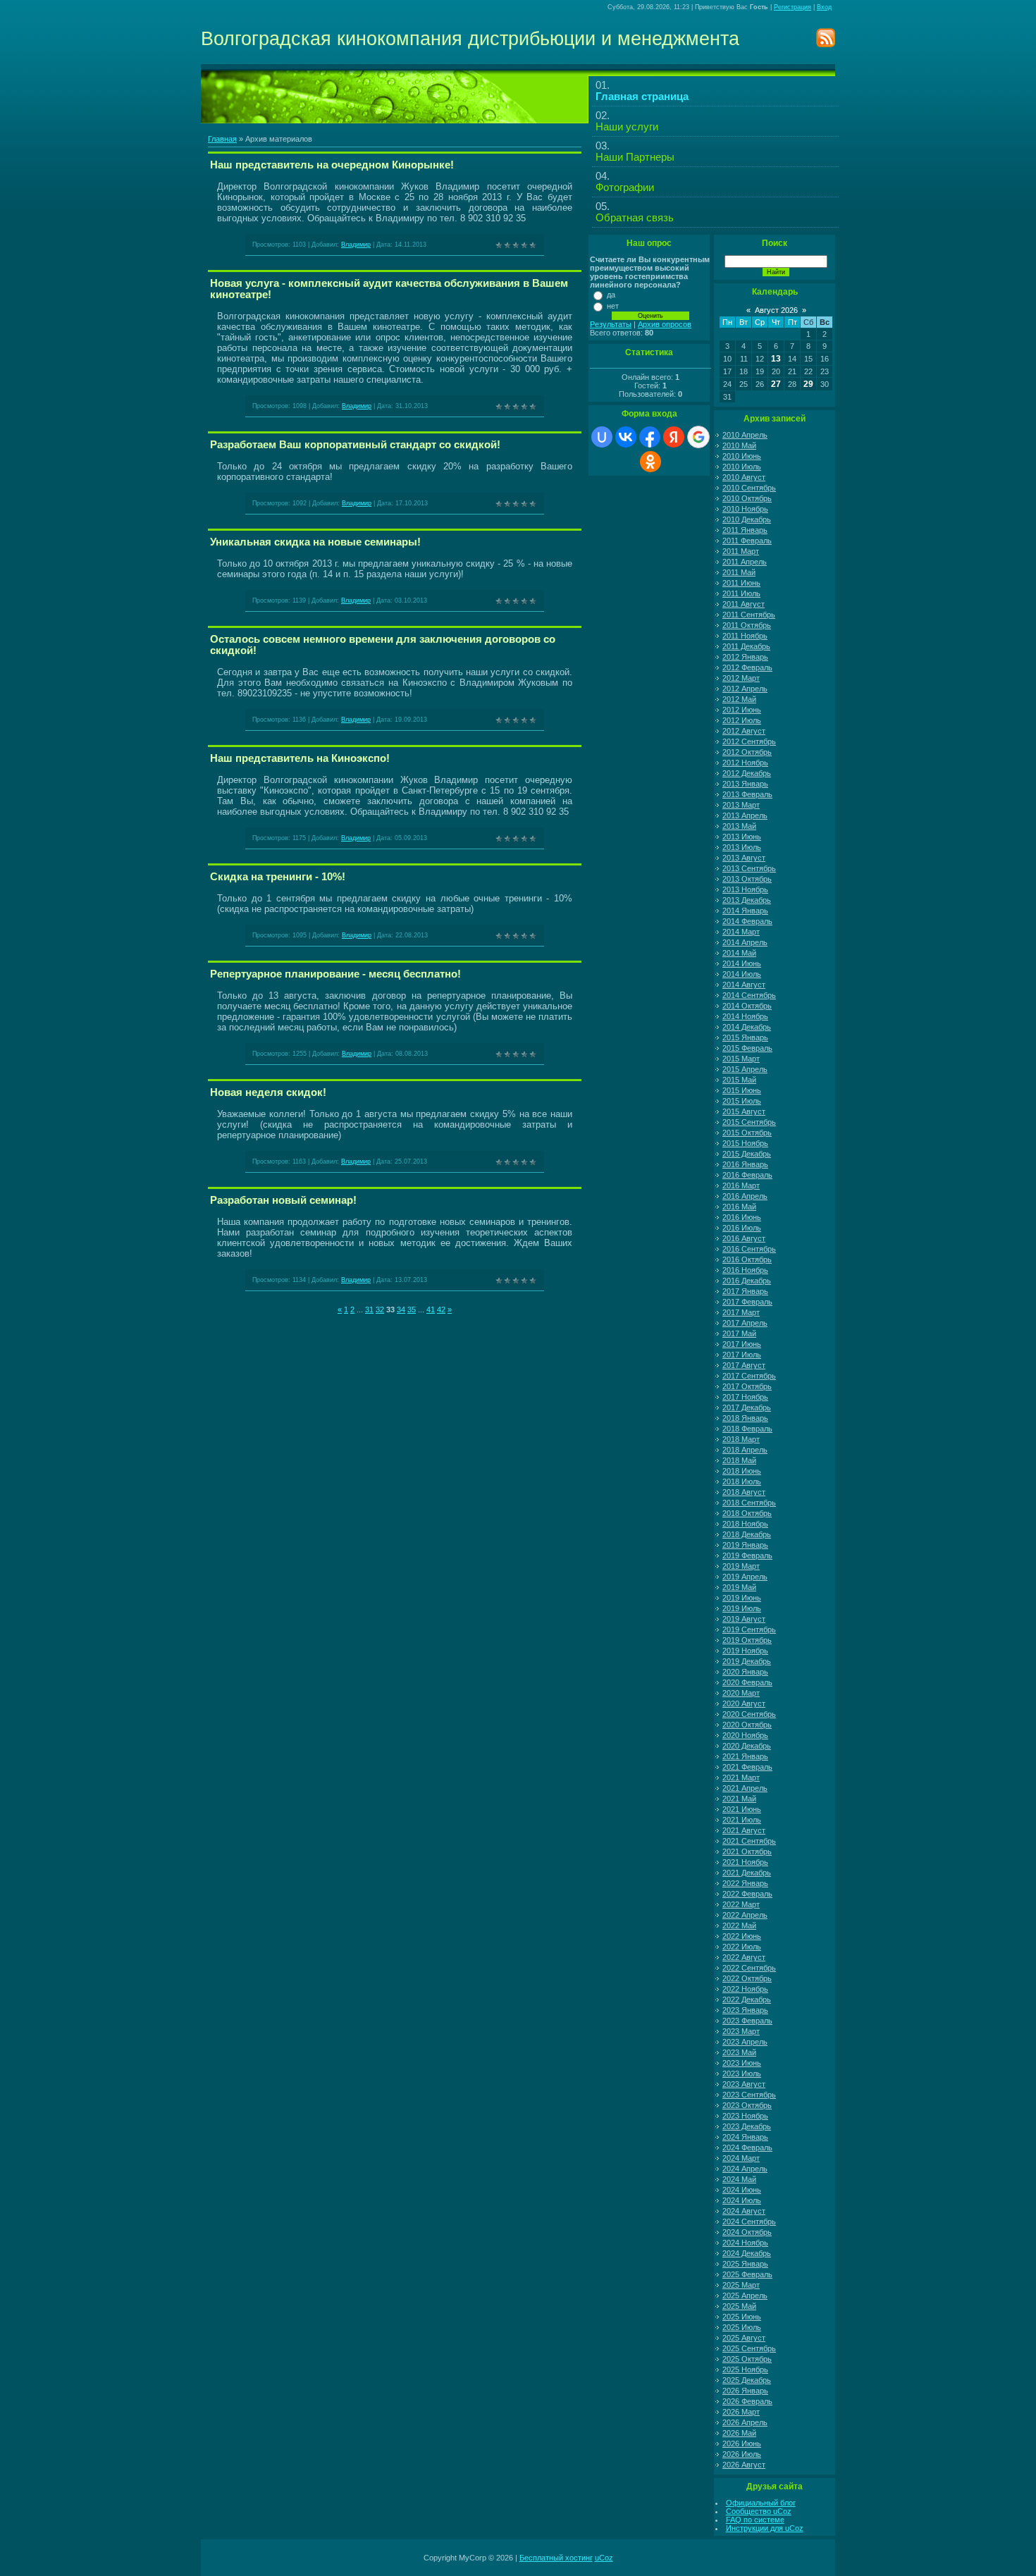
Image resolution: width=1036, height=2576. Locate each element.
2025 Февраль (747, 2274)
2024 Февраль (747, 2147)
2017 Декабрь (747, 1407)
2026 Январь (745, 2391)
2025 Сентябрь (749, 2348)
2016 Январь (745, 1164)
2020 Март (741, 1693)
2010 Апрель (745, 435)
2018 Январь (745, 1418)
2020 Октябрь (747, 1725)
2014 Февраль (747, 921)
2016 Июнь (742, 1217)
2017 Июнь (742, 1344)
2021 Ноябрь (745, 1862)
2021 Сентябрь (749, 1841)
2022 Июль (742, 1947)
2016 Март (741, 1185)
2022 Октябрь (747, 1978)
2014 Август (744, 985)
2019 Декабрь (747, 1661)
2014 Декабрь (747, 1027)
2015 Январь (745, 1037)
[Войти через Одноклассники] (650, 462)
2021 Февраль (747, 1767)
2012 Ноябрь (745, 763)
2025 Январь (745, 2264)
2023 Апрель (745, 2042)
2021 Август (744, 1830)
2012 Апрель (745, 689)
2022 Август (744, 1957)
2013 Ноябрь (745, 889)
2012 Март (741, 678)
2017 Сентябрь (749, 1376)
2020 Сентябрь (749, 1714)
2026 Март (741, 2412)
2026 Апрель (745, 2422)
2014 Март (741, 932)
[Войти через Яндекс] (674, 437)
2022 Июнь (742, 1936)
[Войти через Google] (698, 437)
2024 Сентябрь (749, 2221)
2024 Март (741, 2158)
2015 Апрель (745, 1069)
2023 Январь (745, 2010)
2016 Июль (742, 1228)
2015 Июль (742, 1101)
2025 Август (744, 2338)
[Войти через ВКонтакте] (626, 437)
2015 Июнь (742, 1090)
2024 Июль (742, 2200)
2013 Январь (745, 784)
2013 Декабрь (747, 900)
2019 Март (741, 1566)
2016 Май (739, 1207)
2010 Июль (742, 467)
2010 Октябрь (747, 498)
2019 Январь (745, 1545)
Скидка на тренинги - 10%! (278, 877)
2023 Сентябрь (749, 2095)
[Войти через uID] (602, 437)
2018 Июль (742, 1481)
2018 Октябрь (747, 1513)
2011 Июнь (741, 583)
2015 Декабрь (747, 1154)
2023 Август (744, 2084)
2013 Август (744, 858)
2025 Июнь (742, 2317)
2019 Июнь (742, 1598)
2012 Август (744, 731)
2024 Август (744, 2211)
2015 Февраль (747, 1048)
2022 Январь (745, 1883)
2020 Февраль (747, 1682)
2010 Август (744, 477)
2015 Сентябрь (749, 1122)
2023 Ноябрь (745, 2116)
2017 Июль (742, 1355)
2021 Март (741, 1777)
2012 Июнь (742, 710)
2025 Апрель (745, 2295)
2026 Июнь (742, 2443)
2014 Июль (742, 974)
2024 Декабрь (747, 2253)
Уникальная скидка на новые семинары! (315, 542)
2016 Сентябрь (749, 1249)
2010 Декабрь (747, 519)
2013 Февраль (747, 794)
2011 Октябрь (747, 625)
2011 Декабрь (746, 646)
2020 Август (744, 1703)
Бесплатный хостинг (556, 2558)
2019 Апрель (745, 1577)
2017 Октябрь (747, 1386)
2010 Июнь (742, 456)
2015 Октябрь (747, 1133)
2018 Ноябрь (745, 1524)
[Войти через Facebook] (650, 437)
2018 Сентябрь (749, 1503)
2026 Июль (742, 2454)
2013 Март (741, 805)
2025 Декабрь (747, 2380)
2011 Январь (745, 530)
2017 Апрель (745, 1323)
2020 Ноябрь (745, 1735)
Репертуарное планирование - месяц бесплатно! (335, 974)
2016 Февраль (747, 1175)
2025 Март (741, 2285)
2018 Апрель (745, 1450)
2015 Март (741, 1059)
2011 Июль (741, 593)
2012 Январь (745, 657)
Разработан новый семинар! (283, 1200)
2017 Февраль (747, 1302)
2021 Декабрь (747, 1873)
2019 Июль (742, 1608)
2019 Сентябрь (749, 1629)
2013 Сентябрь (749, 868)
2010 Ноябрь (745, 509)
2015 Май (739, 1080)
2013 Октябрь (747, 879)
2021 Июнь (742, 1809)
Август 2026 (776, 310)
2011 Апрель (745, 562)
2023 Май (739, 2052)
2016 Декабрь (747, 1281)
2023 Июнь (742, 2063)
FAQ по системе (755, 2520)
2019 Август (744, 1619)
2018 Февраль (747, 1429)
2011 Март (741, 551)
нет (613, 306)
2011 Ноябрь (745, 636)
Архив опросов (665, 324)
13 (776, 359)
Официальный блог (761, 2503)
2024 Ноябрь (745, 2243)
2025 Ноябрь (745, 2369)
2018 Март (741, 1439)
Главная (222, 139)
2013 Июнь (742, 837)
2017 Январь (745, 1291)
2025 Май (739, 2306)
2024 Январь (745, 2137)
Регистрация (793, 7)
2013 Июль (742, 847)
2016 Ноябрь (745, 1270)
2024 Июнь (742, 2190)
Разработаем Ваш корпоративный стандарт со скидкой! (355, 445)
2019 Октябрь (747, 1640)
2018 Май (739, 1460)
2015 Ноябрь (745, 1143)
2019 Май (739, 1587)
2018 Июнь (742, 1471)
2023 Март (741, 2031)
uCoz (604, 2558)
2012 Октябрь (747, 752)
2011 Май (739, 572)
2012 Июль (742, 720)
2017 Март (741, 1312)
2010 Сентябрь (749, 488)
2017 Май (739, 1333)
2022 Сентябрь (749, 1968)
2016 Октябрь (747, 1259)
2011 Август (744, 604)
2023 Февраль (747, 2021)
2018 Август (744, 1492)
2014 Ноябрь (745, 1016)
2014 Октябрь (747, 1006)
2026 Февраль (747, 2401)
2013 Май (739, 826)
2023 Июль (742, 2073)
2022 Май (739, 1925)
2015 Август (744, 1111)
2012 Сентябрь (749, 741)
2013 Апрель (745, 815)
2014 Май (739, 953)
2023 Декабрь (747, 2126)
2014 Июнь (742, 963)
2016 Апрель (745, 1196)
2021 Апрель (745, 1788)
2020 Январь (745, 1672)
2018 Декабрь (747, 1534)
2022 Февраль (747, 1894)
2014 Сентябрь (749, 995)
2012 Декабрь (747, 773)
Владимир (356, 245)
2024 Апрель (745, 2169)
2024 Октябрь (747, 2232)
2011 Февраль (747, 541)
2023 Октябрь (747, 2105)
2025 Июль (742, 2327)
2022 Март (741, 1904)
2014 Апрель (745, 942)
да (611, 295)
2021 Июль (742, 1820)
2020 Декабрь (747, 1746)
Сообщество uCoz (759, 2511)
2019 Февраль (747, 1555)
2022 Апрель (745, 1915)
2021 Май (739, 1799)
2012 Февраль (747, 667)
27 (776, 384)
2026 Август (744, 2465)
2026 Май (739, 2433)
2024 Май (739, 2179)
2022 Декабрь (747, 1999)
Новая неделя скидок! (268, 1092)
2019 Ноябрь (745, 1651)
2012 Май (739, 699)
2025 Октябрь (747, 2359)
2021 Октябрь (747, 1851)
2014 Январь (745, 911)
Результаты (611, 324)
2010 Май (739, 445)
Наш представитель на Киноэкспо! (300, 758)
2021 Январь (745, 1756)
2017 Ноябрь (745, 1397)
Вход (824, 7)
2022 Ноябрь (745, 1989)
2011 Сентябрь (749, 615)
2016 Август (744, 1238)
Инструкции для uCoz (765, 2528)
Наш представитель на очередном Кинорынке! (332, 165)
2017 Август (744, 1365)
